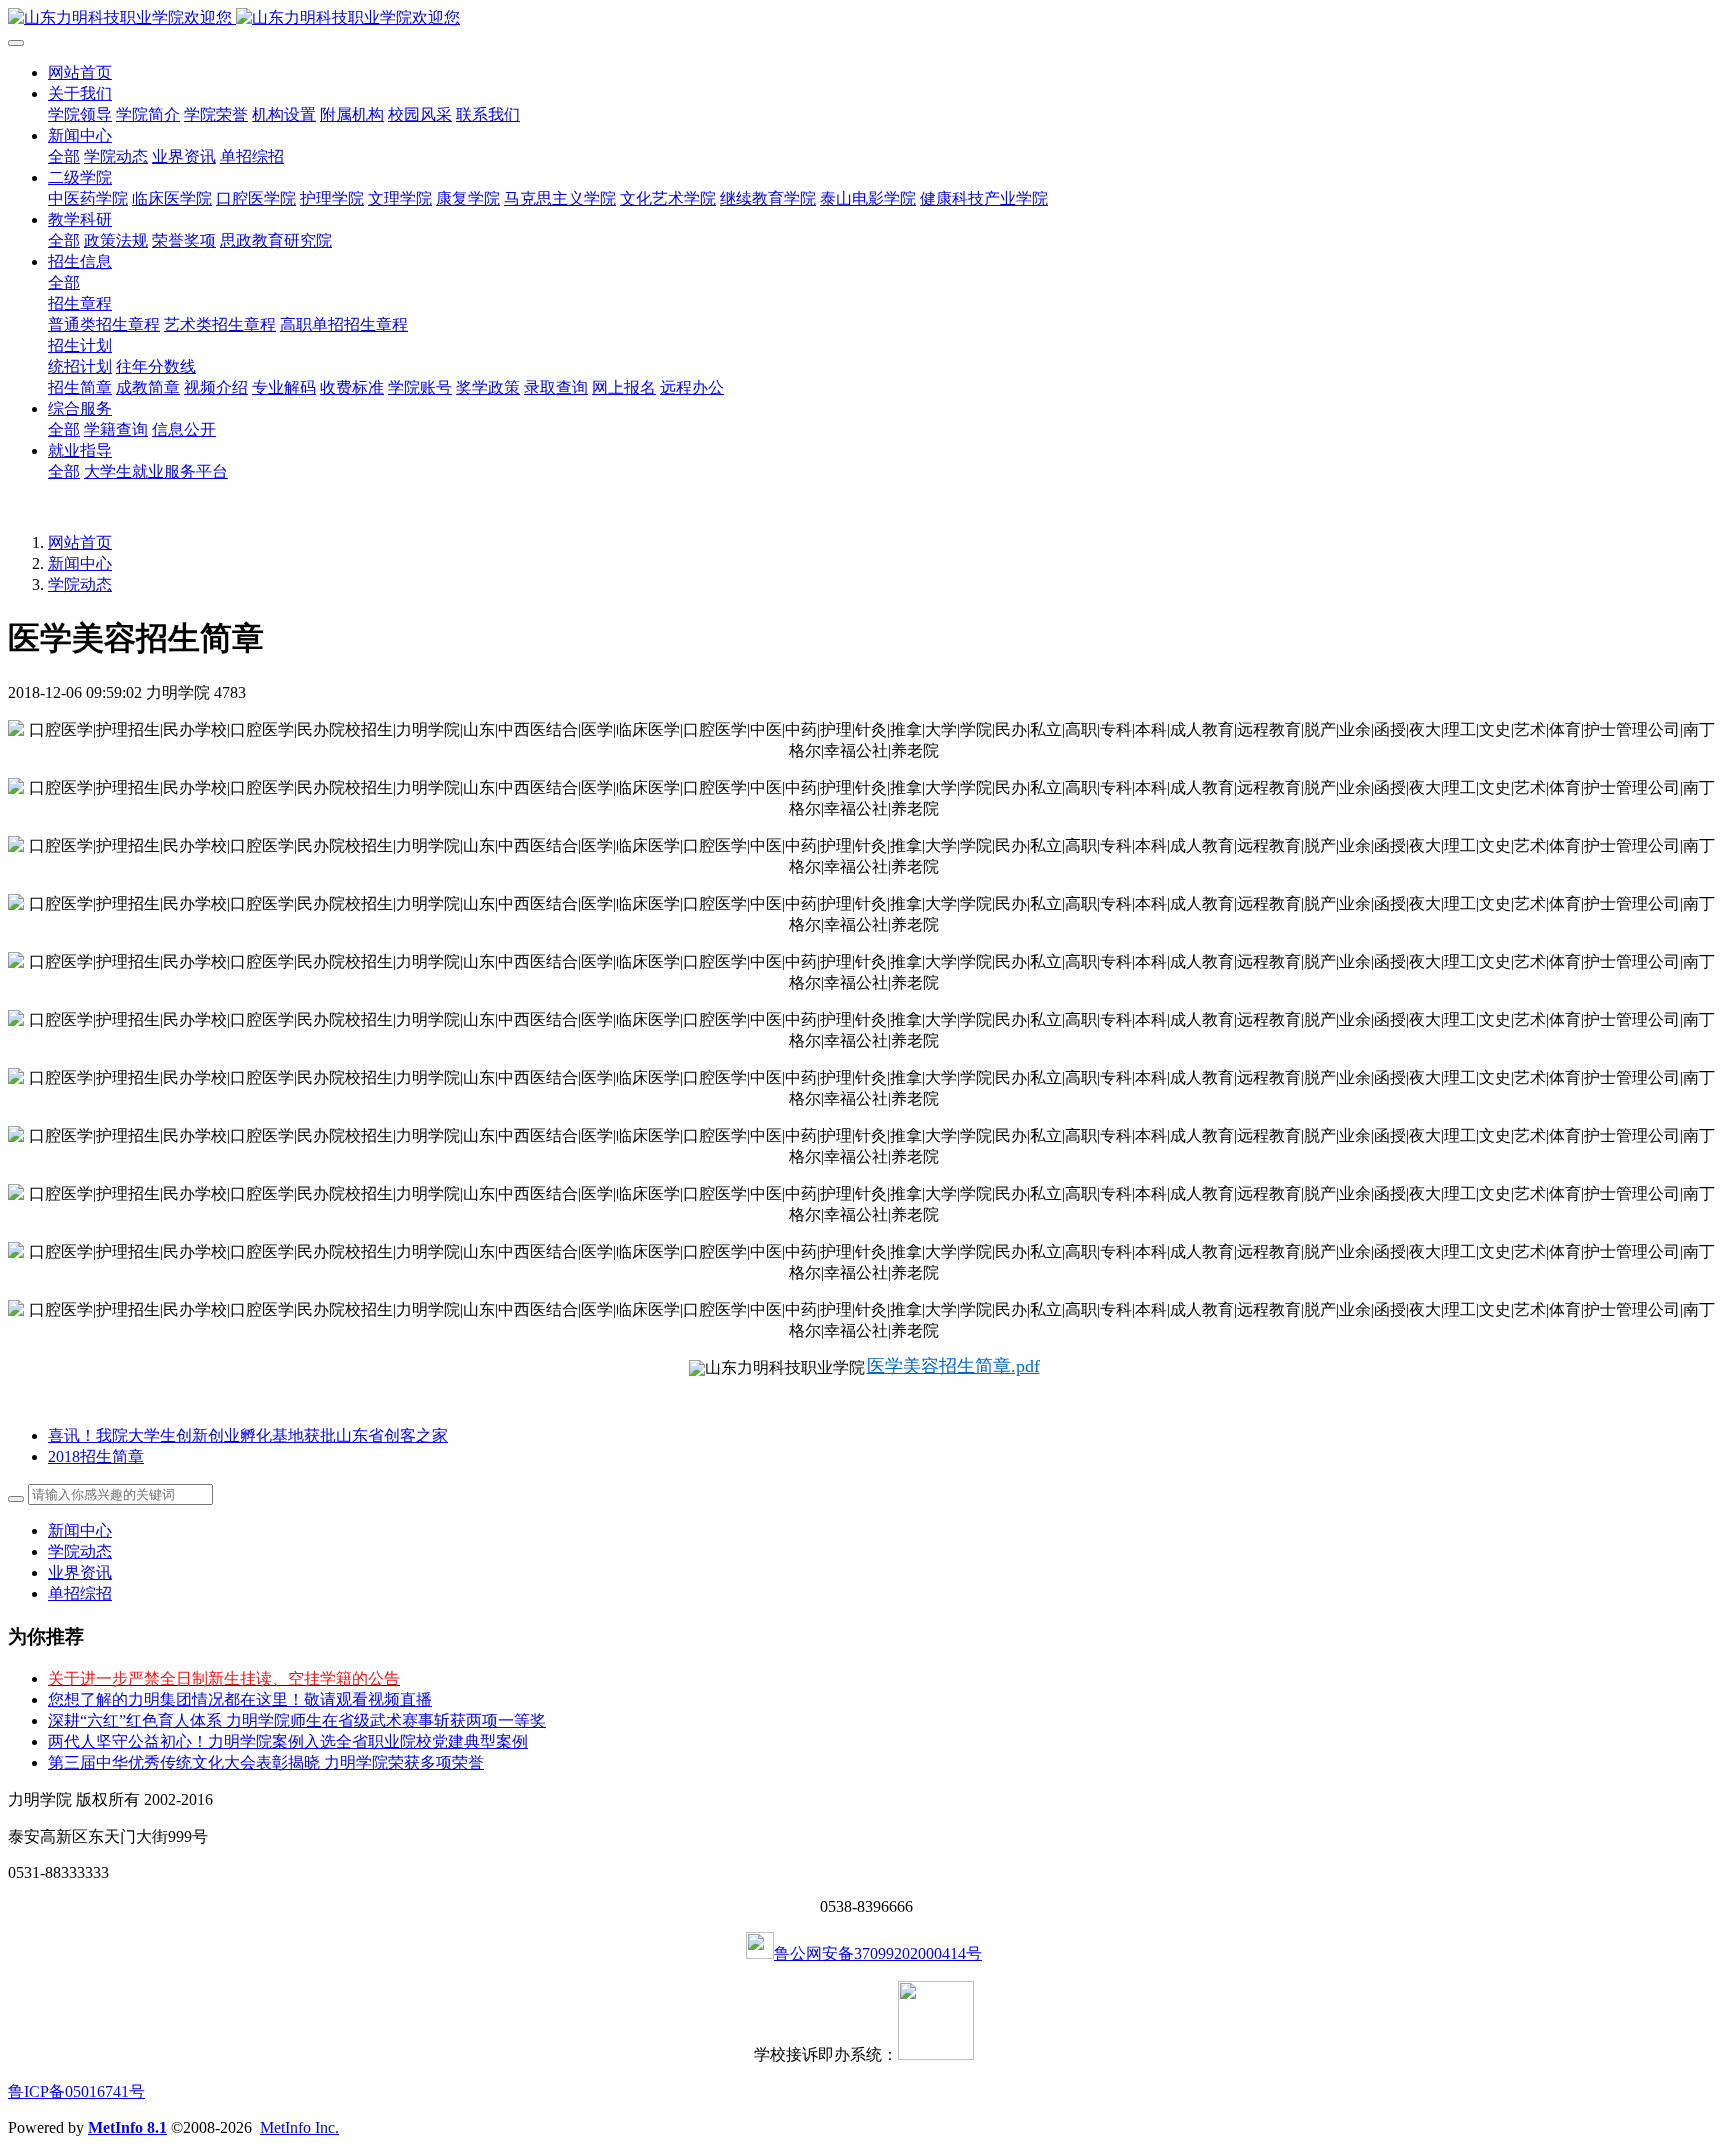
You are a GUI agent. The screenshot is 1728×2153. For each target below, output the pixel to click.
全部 (64, 156)
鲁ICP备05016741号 (76, 2091)
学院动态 (80, 584)
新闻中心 (80, 563)
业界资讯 (80, 1572)
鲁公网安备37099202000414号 (878, 1953)
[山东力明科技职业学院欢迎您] (864, 18)
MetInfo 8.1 (127, 2127)
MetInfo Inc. (299, 2127)
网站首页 (80, 72)
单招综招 (80, 1593)
